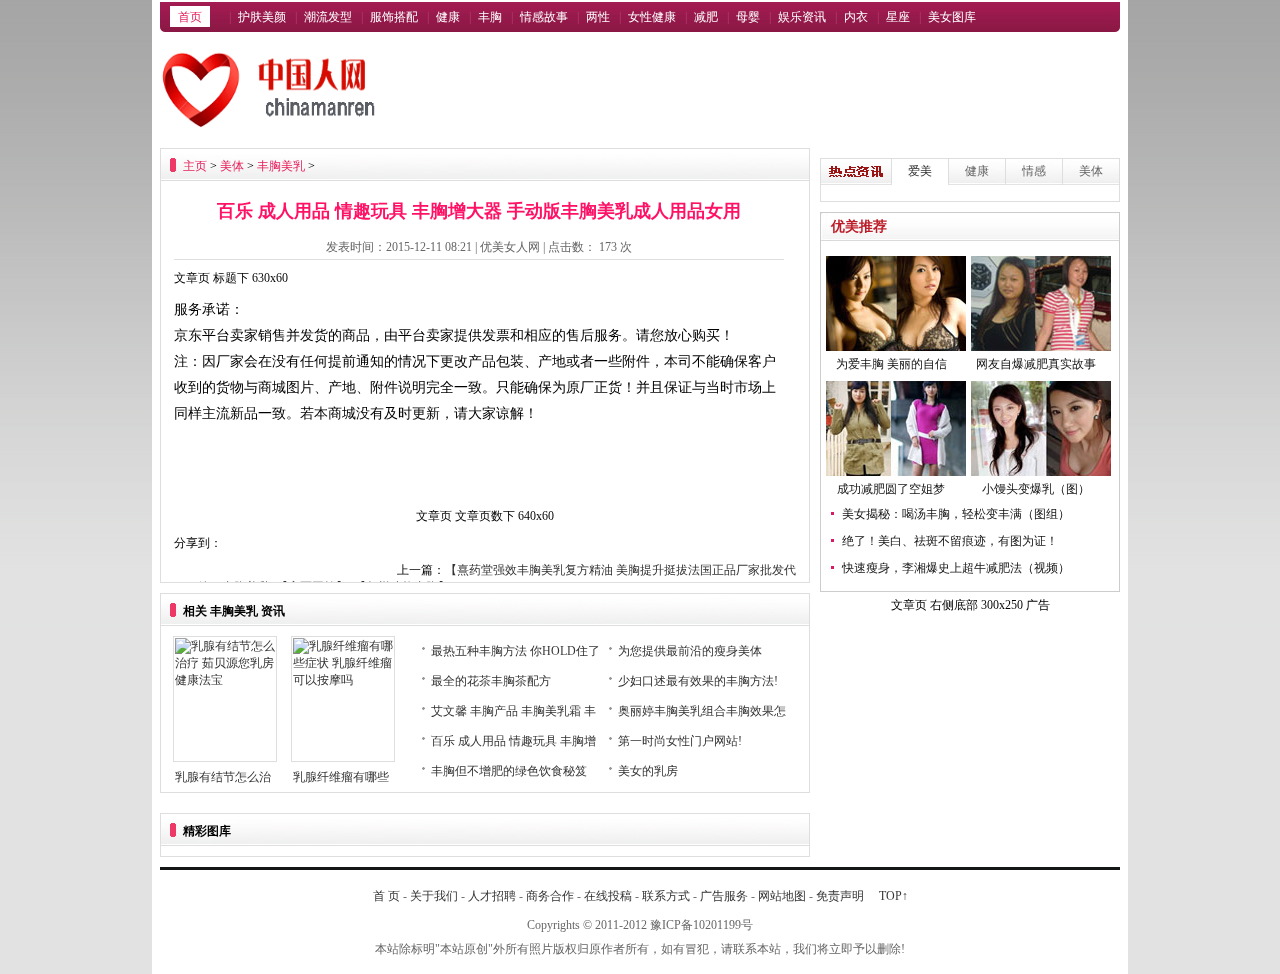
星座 (898, 17)
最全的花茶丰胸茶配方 (491, 681)
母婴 (748, 17)
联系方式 (666, 896)
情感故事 (544, 17)
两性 (598, 17)
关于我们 (434, 896)
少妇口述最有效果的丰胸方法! (698, 681)
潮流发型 (328, 17)
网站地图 (782, 896)
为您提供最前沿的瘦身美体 (690, 651)
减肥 (706, 17)
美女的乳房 (648, 771)
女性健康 (652, 17)
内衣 (856, 17)
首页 (190, 17)
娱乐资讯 (802, 17)
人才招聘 (492, 896)
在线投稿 (608, 896)
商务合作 (550, 896)
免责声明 (840, 896)
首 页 (386, 896)
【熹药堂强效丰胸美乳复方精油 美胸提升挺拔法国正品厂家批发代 (620, 570)
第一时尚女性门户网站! (680, 741)
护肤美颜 (262, 17)
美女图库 (952, 17)
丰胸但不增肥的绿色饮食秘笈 (509, 771)
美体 (232, 166)
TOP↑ (893, 896)
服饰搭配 (394, 17)
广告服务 (724, 896)
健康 (448, 17)
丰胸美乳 (281, 166)
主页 (195, 166)
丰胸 (490, 17)
